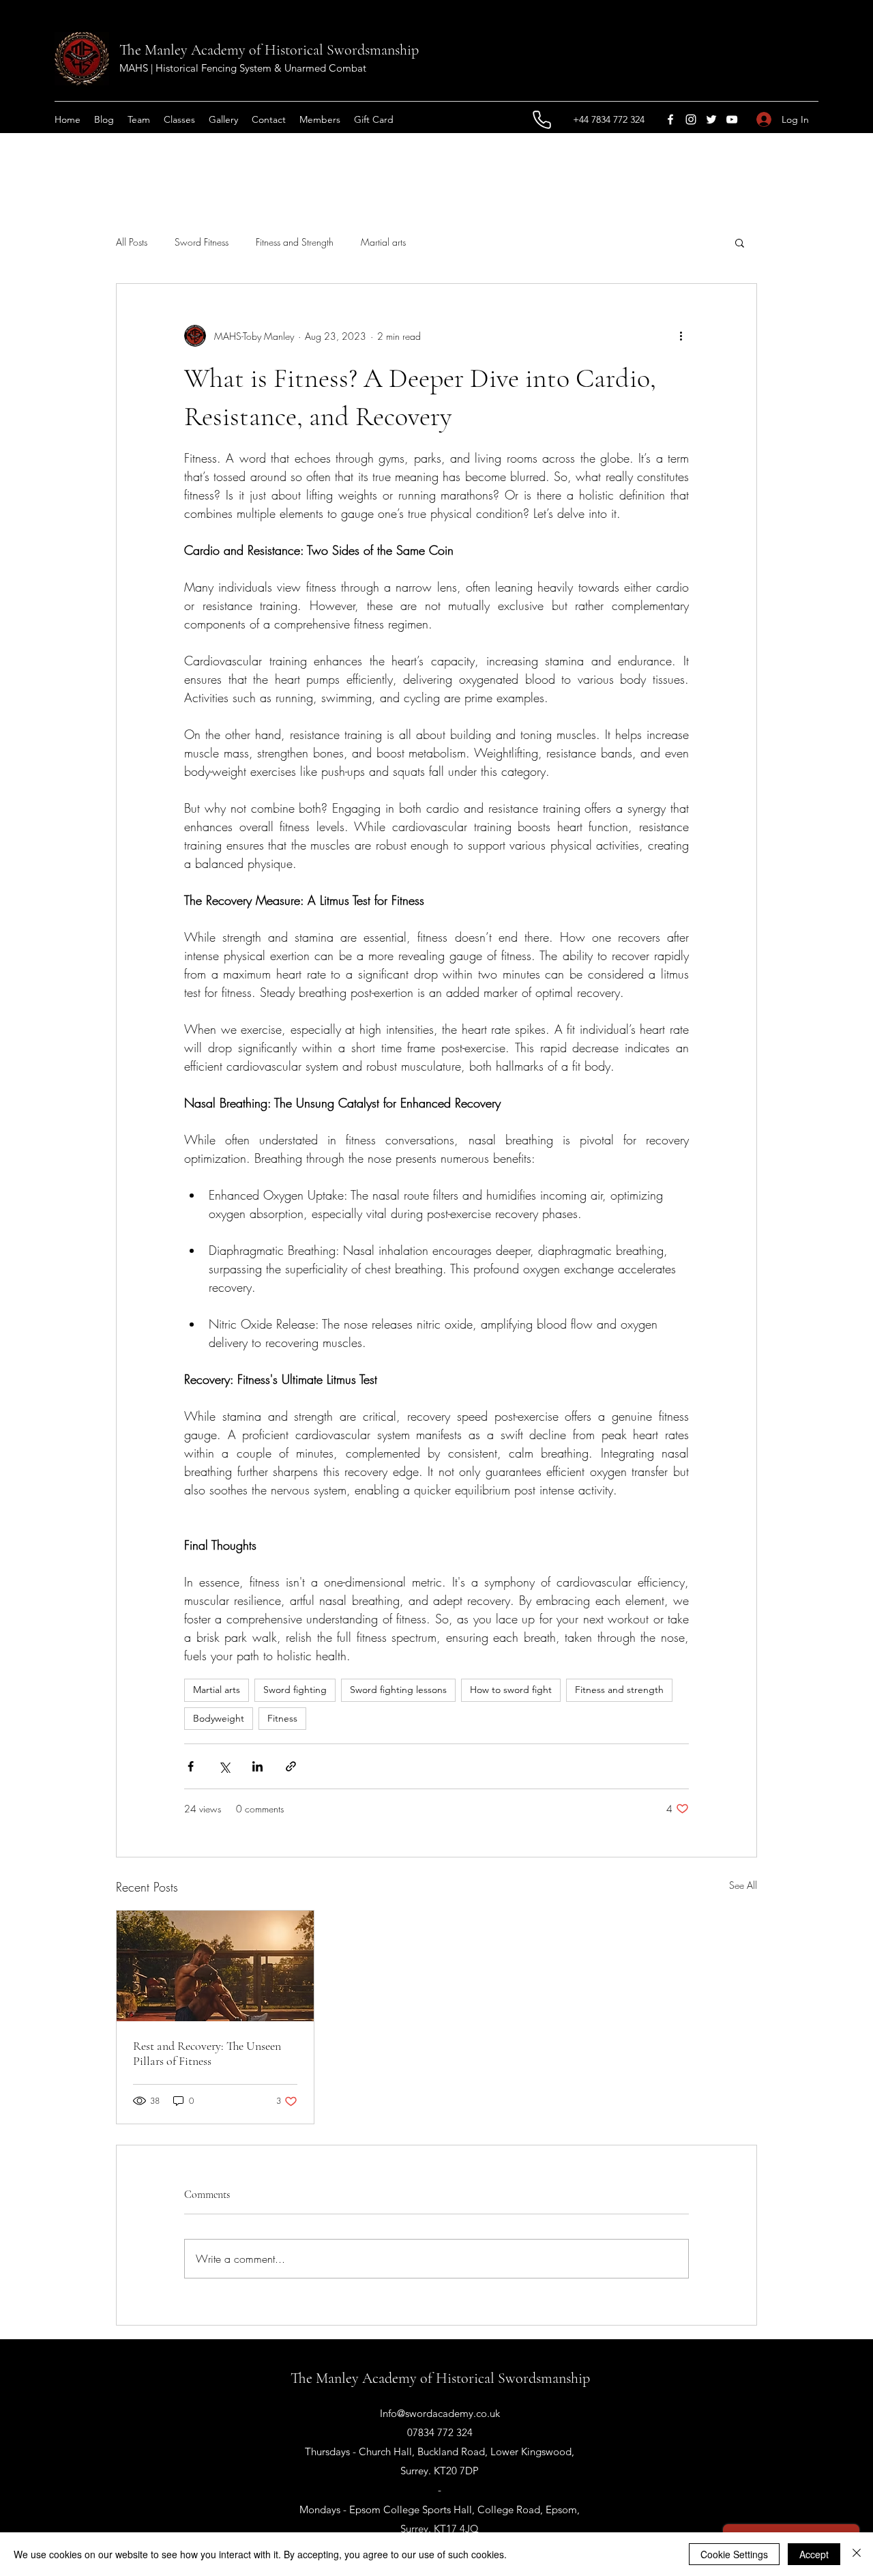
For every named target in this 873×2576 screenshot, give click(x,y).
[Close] (857, 2554)
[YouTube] (732, 119)
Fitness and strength (619, 1690)
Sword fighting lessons (398, 1690)
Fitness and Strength (295, 242)
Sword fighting (295, 1690)
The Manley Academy (182, 50)
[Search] (756, 67)
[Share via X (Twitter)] (224, 1766)
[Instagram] (691, 119)
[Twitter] (711, 119)
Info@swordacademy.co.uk (440, 2413)
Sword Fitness (202, 242)
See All (743, 1885)
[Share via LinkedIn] (257, 1766)
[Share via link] (291, 1766)
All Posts (132, 242)
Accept (814, 2554)
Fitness (282, 1718)
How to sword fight (511, 1690)
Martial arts (383, 242)
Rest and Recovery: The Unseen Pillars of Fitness (207, 2053)
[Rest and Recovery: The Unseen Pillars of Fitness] (215, 1966)
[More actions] (681, 336)
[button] (740, 242)
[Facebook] (670, 119)
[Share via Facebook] (191, 1766)
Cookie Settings (734, 2554)
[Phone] (542, 119)
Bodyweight (219, 1718)
